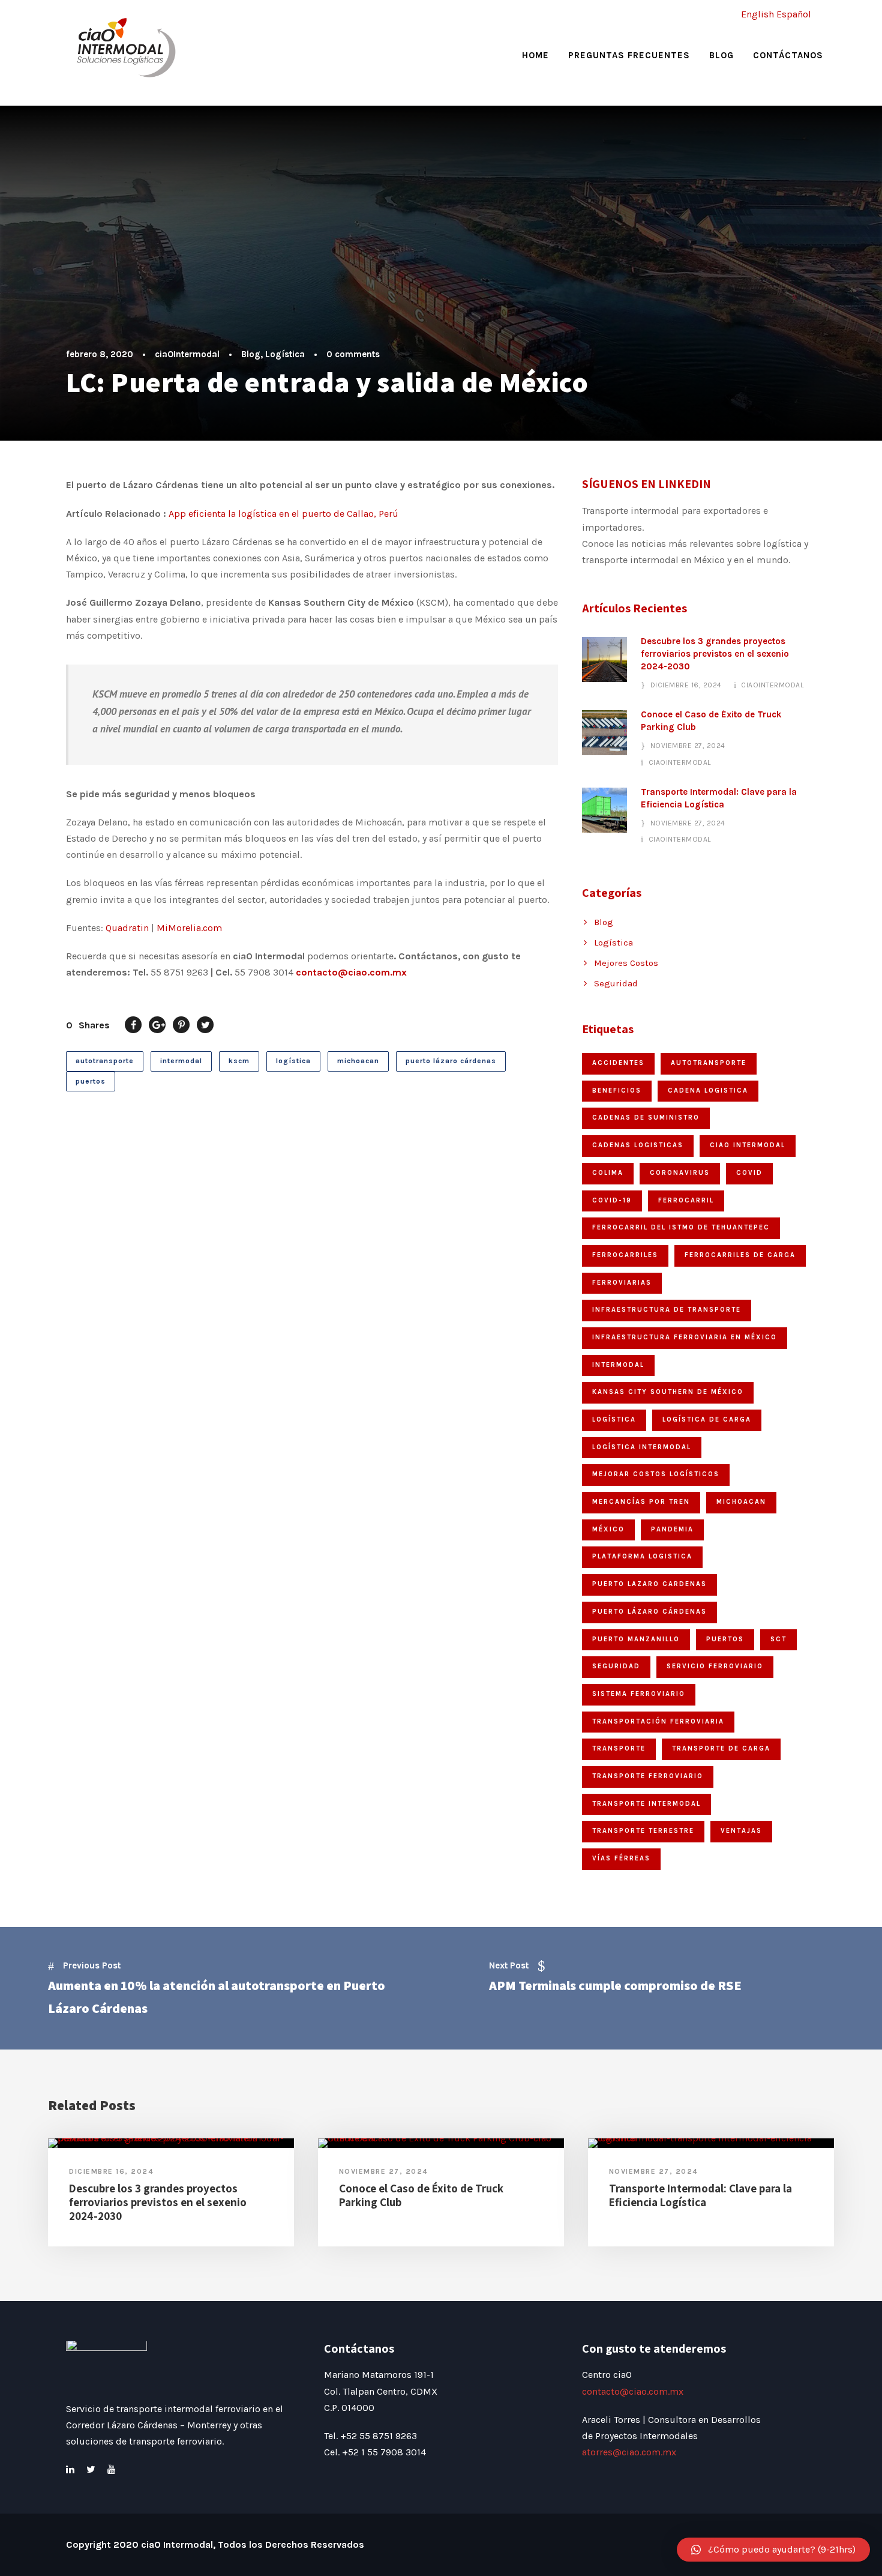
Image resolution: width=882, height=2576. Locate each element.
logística (293, 1061)
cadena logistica (708, 1090)
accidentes (618, 1063)
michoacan (358, 1061)
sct (778, 1639)
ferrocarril (686, 1200)
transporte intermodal (646, 1804)
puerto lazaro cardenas (649, 1584)
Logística (285, 354)
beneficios (617, 1090)
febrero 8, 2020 (100, 354)
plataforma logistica (642, 1556)
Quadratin (127, 928)
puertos (91, 1081)
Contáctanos (788, 55)
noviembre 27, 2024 (688, 746)
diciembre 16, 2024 (686, 685)
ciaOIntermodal (187, 354)
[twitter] (91, 2469)
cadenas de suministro (646, 1118)
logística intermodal (642, 1447)
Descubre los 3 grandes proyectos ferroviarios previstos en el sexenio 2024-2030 (715, 654)
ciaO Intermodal (748, 1145)
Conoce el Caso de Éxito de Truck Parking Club (421, 2195)
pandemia (672, 1529)
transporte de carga (721, 1748)
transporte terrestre (643, 1831)
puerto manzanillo (636, 1639)
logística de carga (707, 1419)
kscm (239, 1061)
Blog (721, 55)
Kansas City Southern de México (668, 1392)
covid (749, 1173)
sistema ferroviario (639, 1694)
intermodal (181, 1061)
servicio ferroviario (715, 1666)
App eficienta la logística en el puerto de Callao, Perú (283, 514)
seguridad (616, 1666)
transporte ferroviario (648, 1776)
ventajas (741, 1831)
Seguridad (616, 983)
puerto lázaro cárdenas (451, 1061)
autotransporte (105, 1061)
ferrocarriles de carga (740, 1255)
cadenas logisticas (638, 1145)
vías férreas (621, 1858)
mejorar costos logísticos (656, 1474)
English (757, 14)
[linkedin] (70, 2469)
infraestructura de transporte (667, 1310)
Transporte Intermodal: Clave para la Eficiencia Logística (700, 2195)
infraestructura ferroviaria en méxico (685, 1337)
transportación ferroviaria (658, 1721)
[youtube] (112, 2469)
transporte (619, 1748)
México (608, 1529)
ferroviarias (622, 1283)
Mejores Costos (626, 963)
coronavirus (680, 1173)
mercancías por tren (641, 1502)
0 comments (353, 354)
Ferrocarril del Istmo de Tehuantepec (681, 1227)
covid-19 (612, 1200)
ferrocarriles (625, 1255)
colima (608, 1173)
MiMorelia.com (189, 928)
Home (535, 55)
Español (794, 14)
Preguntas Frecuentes (629, 55)
